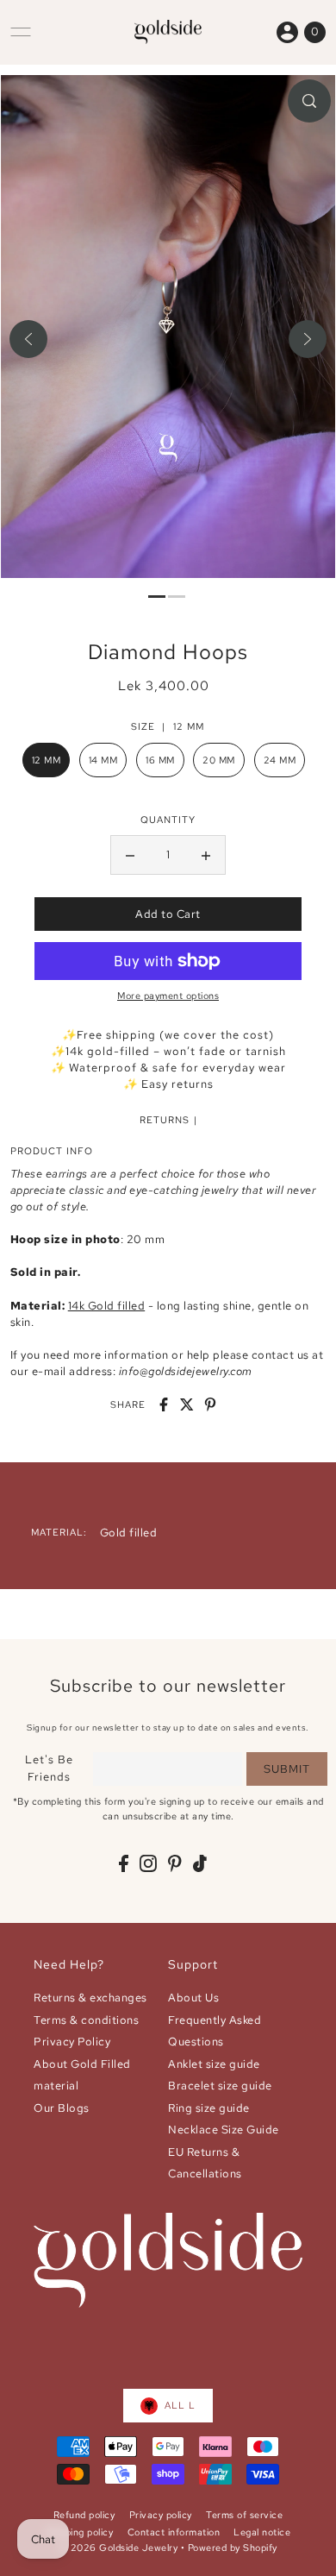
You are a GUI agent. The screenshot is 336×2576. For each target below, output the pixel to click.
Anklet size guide (214, 2064)
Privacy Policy (72, 2042)
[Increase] (206, 855)
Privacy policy (161, 2515)
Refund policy (84, 2515)
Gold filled (129, 1533)
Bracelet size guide (220, 2086)
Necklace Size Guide (224, 2130)
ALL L (180, 2405)
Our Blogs (62, 2108)
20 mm (219, 760)
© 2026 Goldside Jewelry (119, 2548)
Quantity (168, 820)
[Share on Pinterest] (210, 1404)
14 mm (103, 760)
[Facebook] (124, 1863)
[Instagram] (148, 1863)
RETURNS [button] (165, 1120)
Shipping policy (80, 2532)
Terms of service (244, 2515)
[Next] (308, 339)
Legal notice (262, 2532)
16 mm (160, 760)
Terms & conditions (86, 2020)
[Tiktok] (200, 1863)
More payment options (168, 996)
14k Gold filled (107, 1306)
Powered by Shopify (233, 2548)
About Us (193, 1998)
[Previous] (28, 339)
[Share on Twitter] (187, 1404)
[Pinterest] (175, 1863)
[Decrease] (130, 855)
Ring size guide (209, 2108)
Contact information (174, 2532)
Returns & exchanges (90, 1998)
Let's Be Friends (49, 1768)
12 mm (47, 760)
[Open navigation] (21, 32)
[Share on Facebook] (164, 1404)
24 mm (280, 760)
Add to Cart (168, 914)
